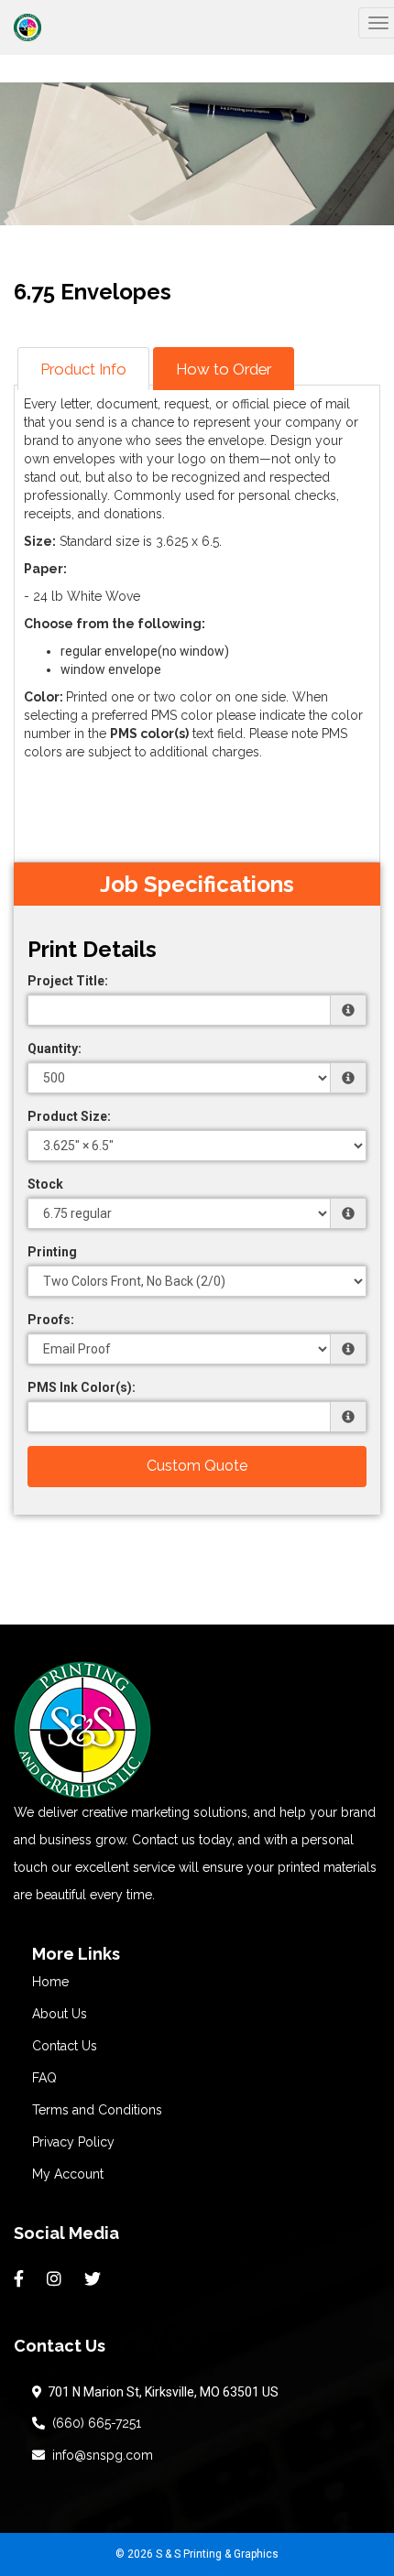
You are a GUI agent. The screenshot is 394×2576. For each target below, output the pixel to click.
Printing (52, 1252)
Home (50, 1982)
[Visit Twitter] (95, 2279)
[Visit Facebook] (21, 2279)
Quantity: (55, 1049)
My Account (68, 2174)
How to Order (224, 369)
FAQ (44, 2078)
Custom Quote (197, 1466)
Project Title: (68, 981)
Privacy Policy (73, 2142)
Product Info (83, 369)
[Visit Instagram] (56, 2279)
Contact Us (65, 2046)
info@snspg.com (99, 2455)
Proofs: (51, 1320)
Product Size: (69, 1116)
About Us (60, 2014)
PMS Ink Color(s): (82, 1387)
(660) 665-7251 (93, 2423)
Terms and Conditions (97, 2110)
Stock (45, 1184)
